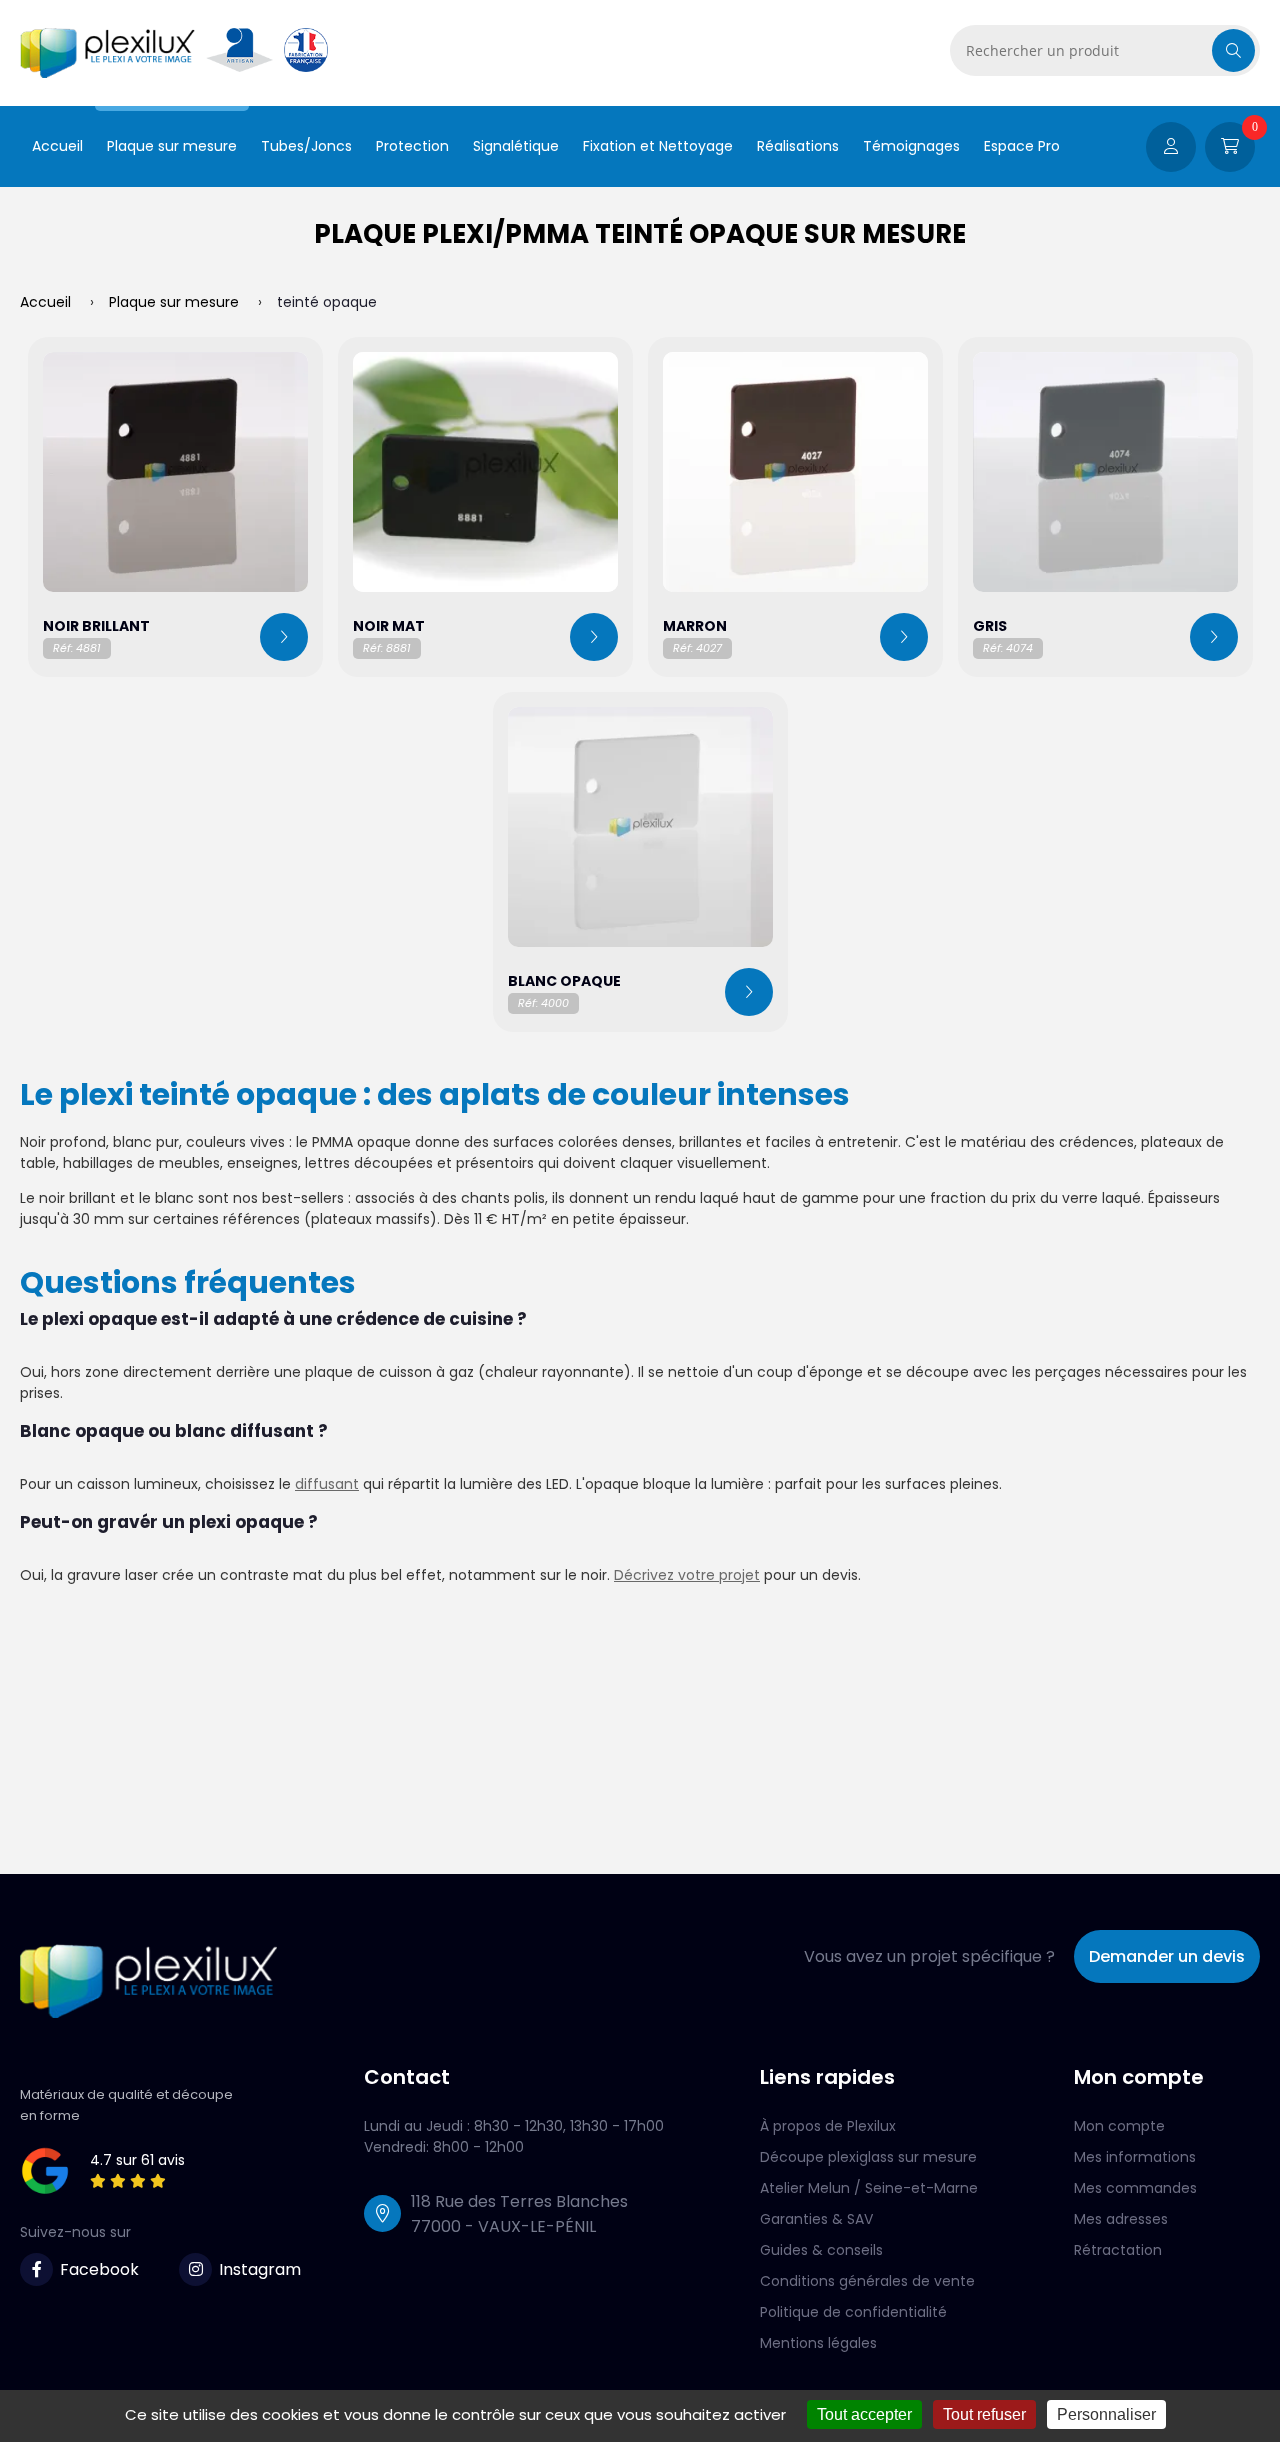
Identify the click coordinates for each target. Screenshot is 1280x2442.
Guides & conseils (821, 2250)
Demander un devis (1167, 1956)
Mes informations (1135, 2157)
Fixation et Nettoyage (658, 146)
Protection (412, 146)
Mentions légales (818, 2343)
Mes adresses (1121, 2219)
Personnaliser (1106, 2414)
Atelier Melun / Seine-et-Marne (869, 2188)
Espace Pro (1022, 146)
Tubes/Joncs (306, 146)
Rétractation (1118, 2250)
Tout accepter (864, 2414)
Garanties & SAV (816, 2219)
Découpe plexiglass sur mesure (868, 2157)
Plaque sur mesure (172, 146)
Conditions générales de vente (867, 2281)
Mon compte (1119, 2126)
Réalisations (798, 146)
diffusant (327, 1484)
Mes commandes (1135, 2188)
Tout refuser (984, 2414)
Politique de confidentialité (853, 2312)
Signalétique (516, 146)
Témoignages (911, 146)
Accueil (57, 146)
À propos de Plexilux (828, 2126)
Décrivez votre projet (687, 1575)
